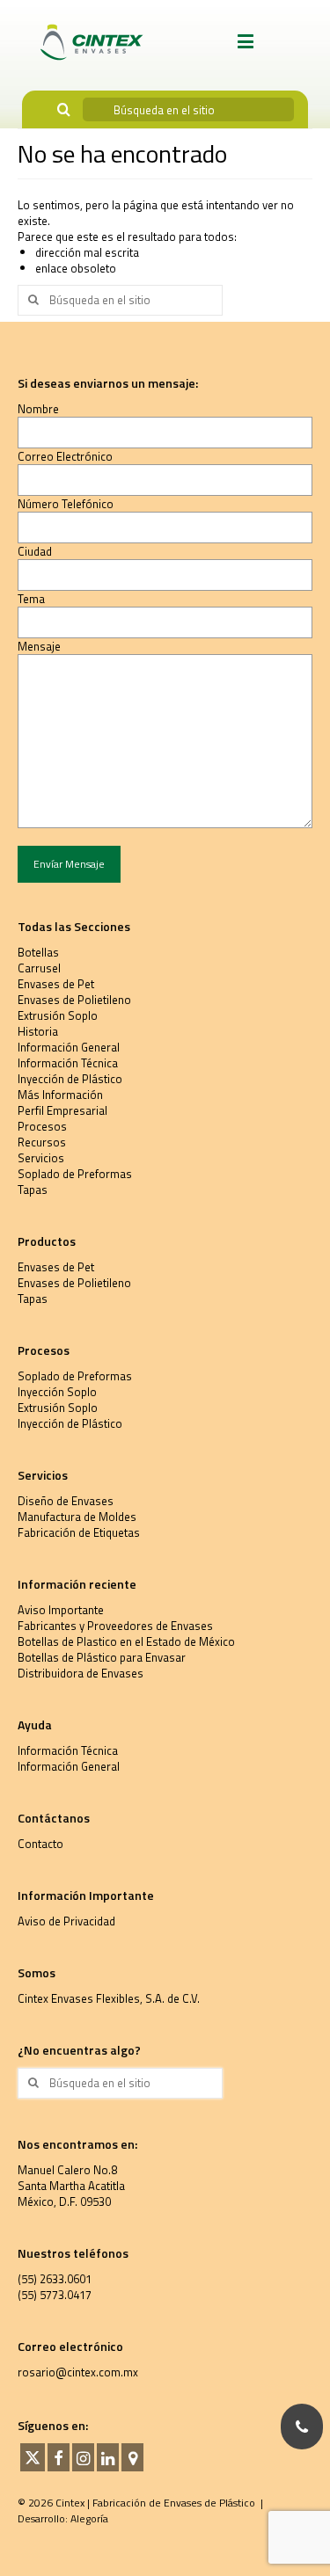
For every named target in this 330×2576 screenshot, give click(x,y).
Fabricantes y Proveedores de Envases (115, 1626)
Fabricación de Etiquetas (79, 1532)
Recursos (42, 1142)
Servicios (41, 1158)
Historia (38, 1031)
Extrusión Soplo (58, 1015)
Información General (69, 1047)
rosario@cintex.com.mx (78, 2372)
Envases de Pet (56, 984)
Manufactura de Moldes (77, 1517)
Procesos (42, 1126)
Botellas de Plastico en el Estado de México (126, 1641)
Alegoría (89, 2518)
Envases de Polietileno (74, 1000)
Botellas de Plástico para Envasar (102, 1657)
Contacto (40, 1844)
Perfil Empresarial (62, 1110)
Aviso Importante (61, 1610)
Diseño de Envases (66, 1501)
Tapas (33, 1190)
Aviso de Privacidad (66, 1921)
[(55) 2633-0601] (302, 2427)
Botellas (38, 952)
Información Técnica (68, 1063)
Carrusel (39, 968)
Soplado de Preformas (75, 1174)
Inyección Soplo (57, 1392)
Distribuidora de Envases (81, 1673)
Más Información (60, 1095)
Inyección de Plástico (70, 1079)
